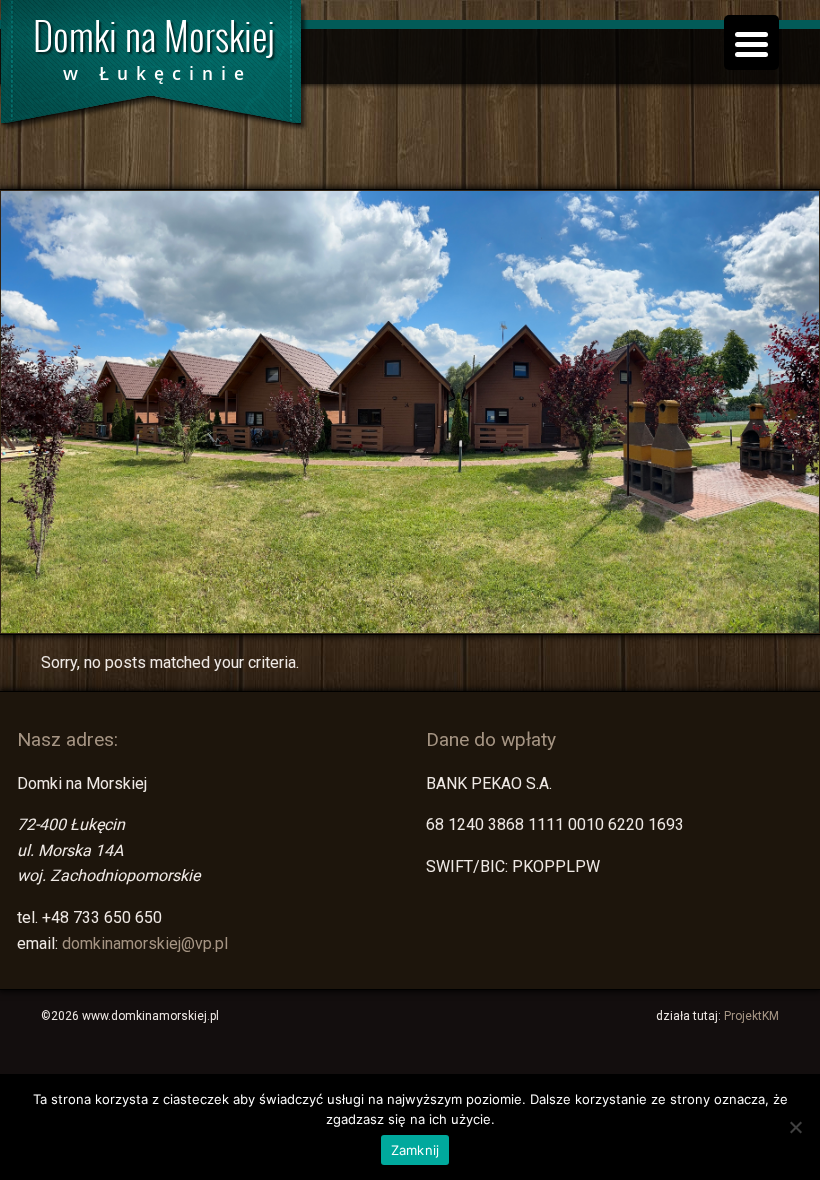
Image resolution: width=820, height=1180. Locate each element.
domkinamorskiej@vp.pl (145, 943)
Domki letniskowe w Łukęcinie (155, 70)
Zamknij (415, 1150)
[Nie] (795, 1127)
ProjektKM (751, 1016)
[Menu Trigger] (751, 42)
